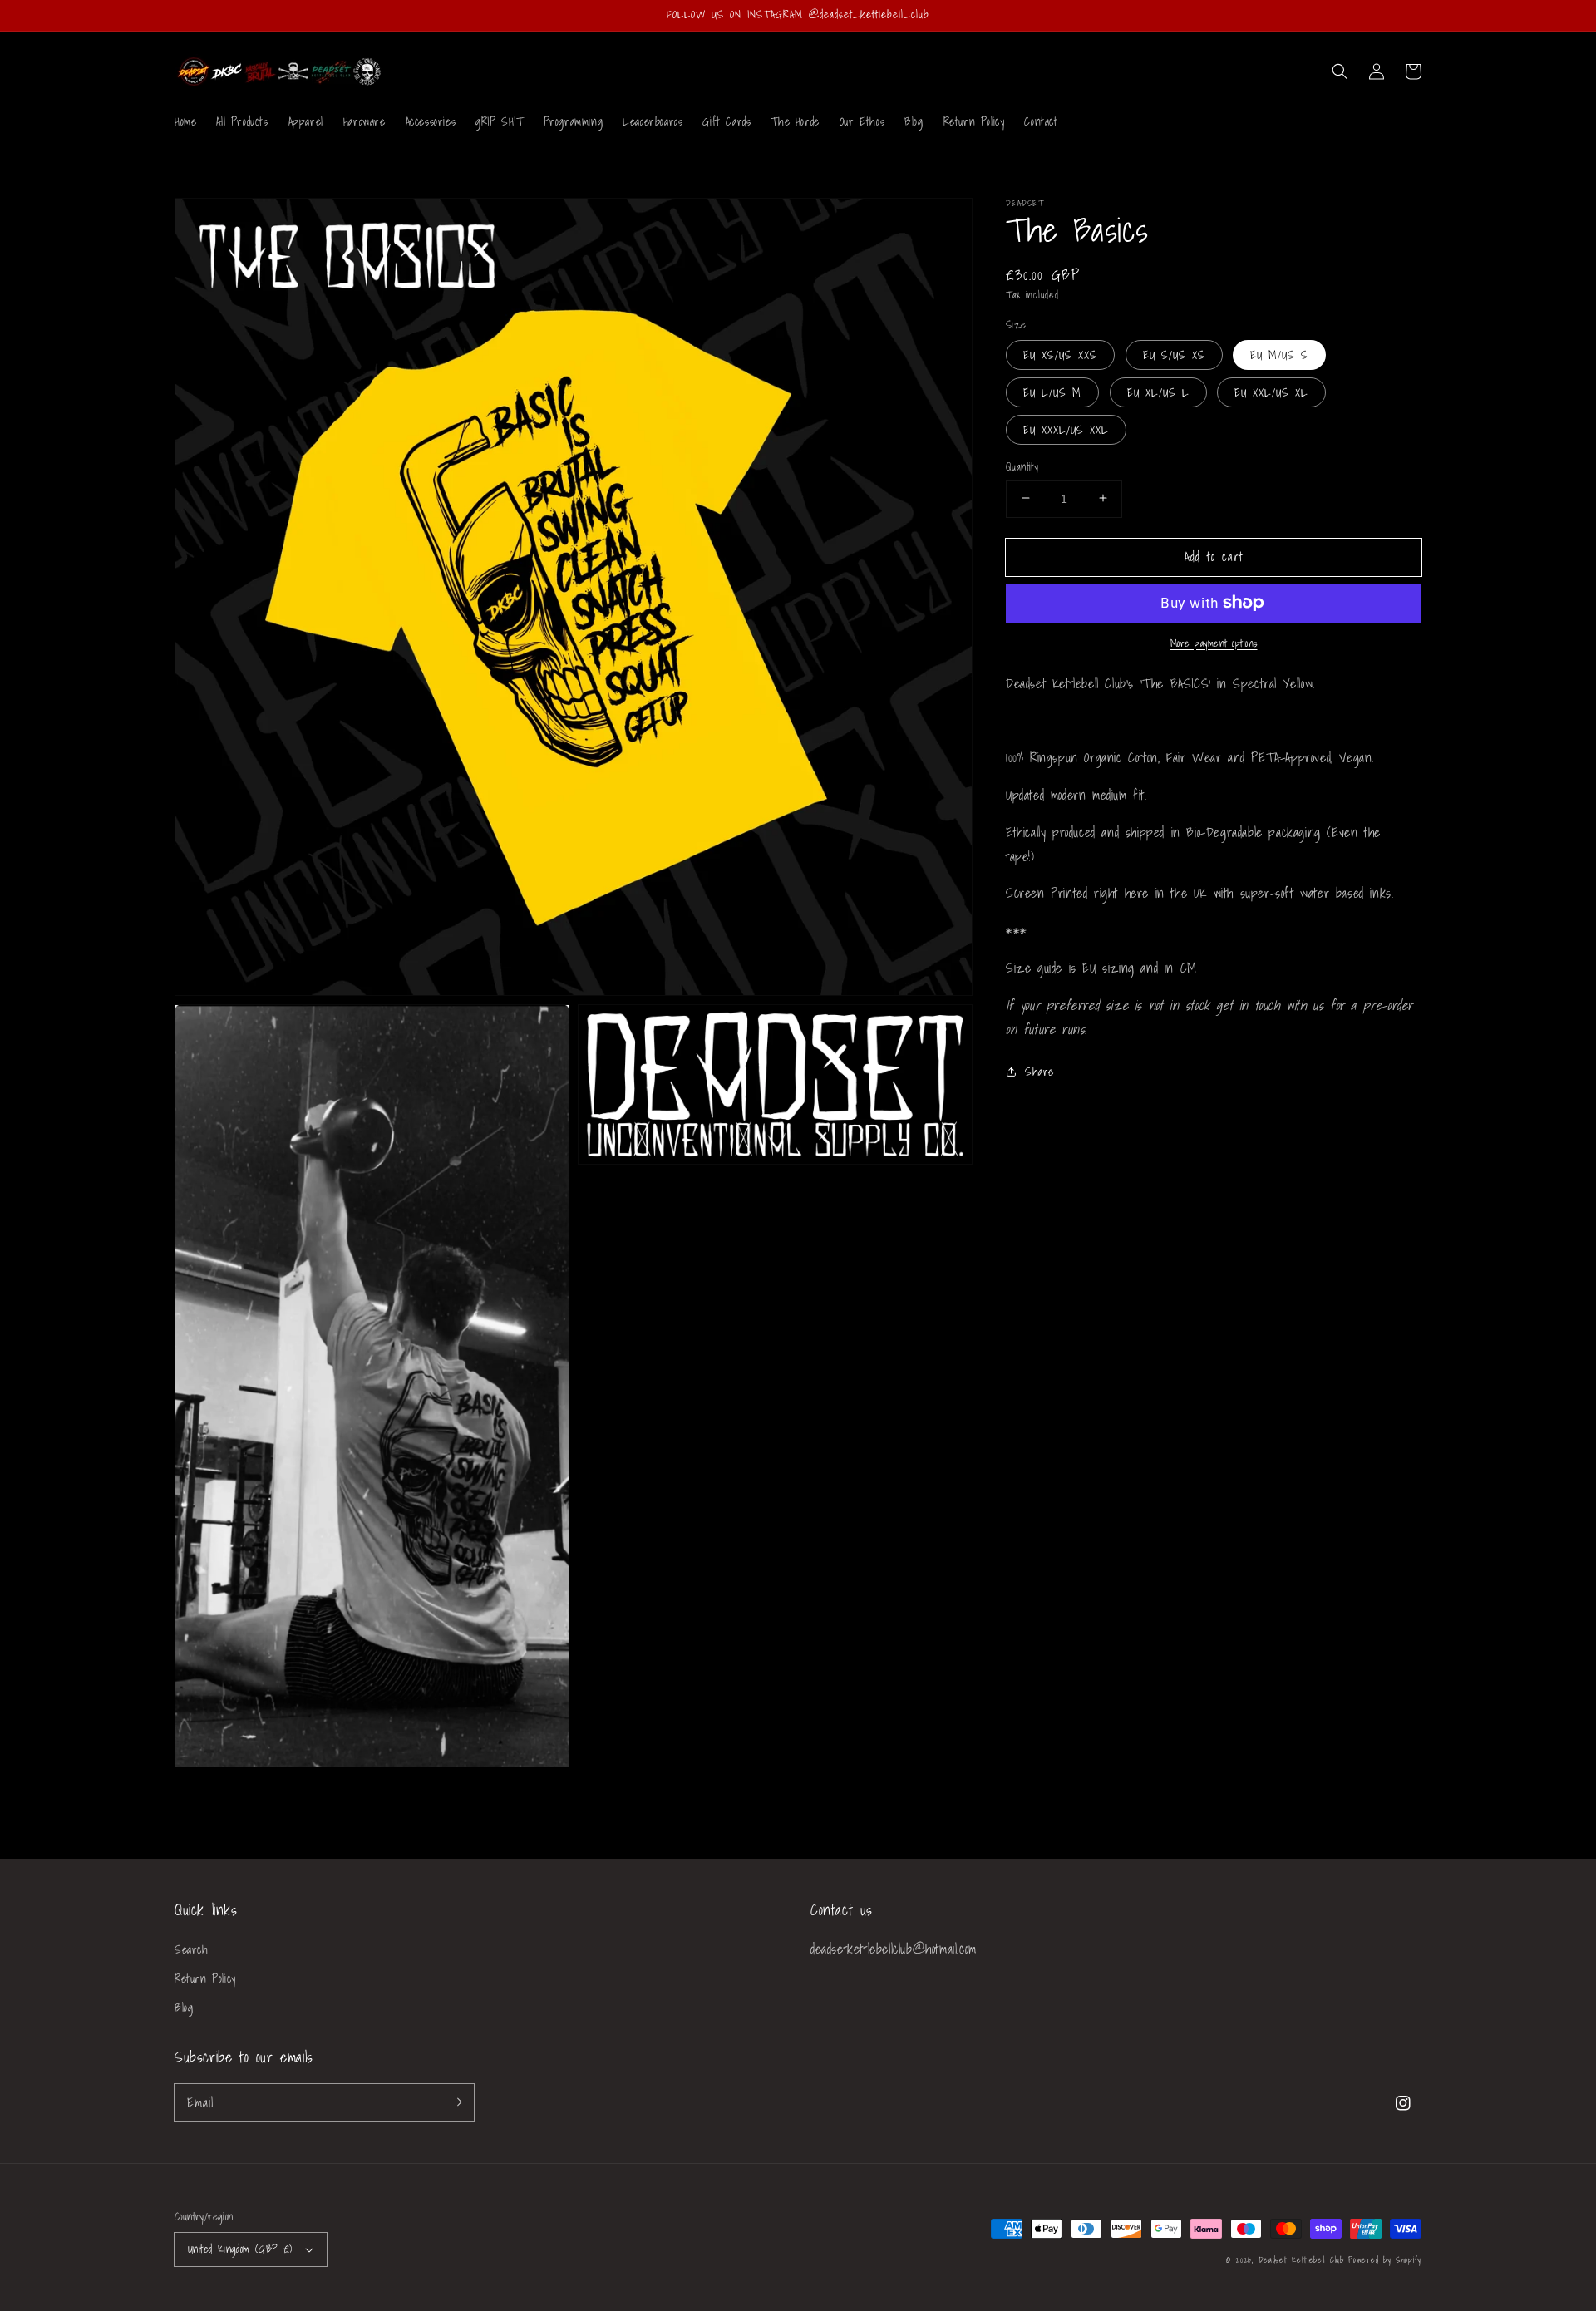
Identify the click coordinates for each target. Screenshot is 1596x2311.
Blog (184, 2008)
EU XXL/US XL (1271, 392)
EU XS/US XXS (1060, 354)
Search (192, 1949)
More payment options (1214, 643)
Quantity (1022, 466)
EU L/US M (1052, 392)
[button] (1340, 71)
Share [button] (1039, 1072)
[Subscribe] (456, 2102)
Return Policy (205, 1978)
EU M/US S (1279, 354)
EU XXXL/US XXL (1066, 429)
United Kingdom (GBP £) (240, 2249)
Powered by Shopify (1385, 2259)
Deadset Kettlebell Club (1301, 2259)
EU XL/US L (1158, 392)
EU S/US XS (1174, 354)
